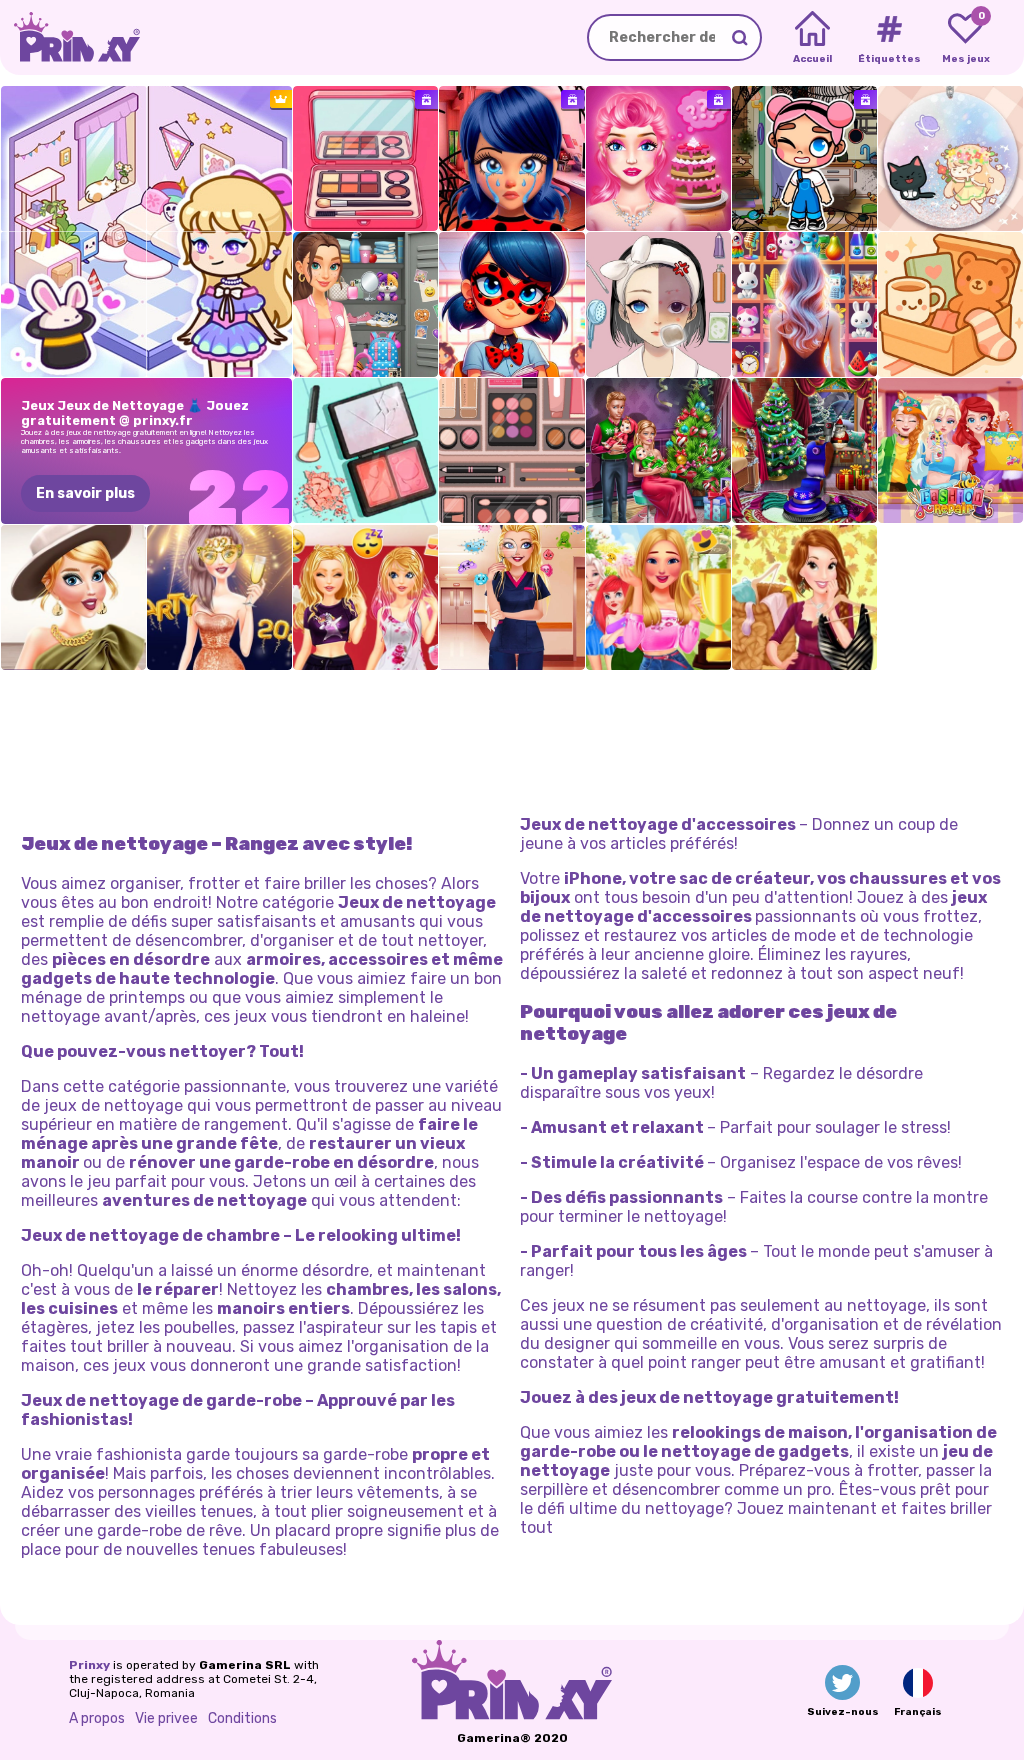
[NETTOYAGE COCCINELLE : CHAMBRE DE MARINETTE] (511, 158)
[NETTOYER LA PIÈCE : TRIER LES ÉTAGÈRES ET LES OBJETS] (804, 304)
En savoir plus (85, 493)
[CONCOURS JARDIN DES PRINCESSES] (658, 597)
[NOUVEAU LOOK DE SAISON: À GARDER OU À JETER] (804, 597)
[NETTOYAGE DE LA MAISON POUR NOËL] (804, 450)
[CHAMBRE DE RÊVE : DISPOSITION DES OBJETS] (950, 304)
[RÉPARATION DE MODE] (950, 450)
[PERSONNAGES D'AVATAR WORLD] (804, 158)
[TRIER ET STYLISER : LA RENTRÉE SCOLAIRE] (365, 304)
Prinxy (89, 1665)
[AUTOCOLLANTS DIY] (950, 158)
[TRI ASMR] (365, 450)
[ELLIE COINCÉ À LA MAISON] (365, 597)
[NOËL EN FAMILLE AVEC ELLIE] (658, 450)
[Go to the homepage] (70, 37)
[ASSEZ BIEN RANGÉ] (511, 450)
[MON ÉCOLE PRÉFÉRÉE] (511, 304)
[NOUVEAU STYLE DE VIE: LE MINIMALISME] (73, 597)
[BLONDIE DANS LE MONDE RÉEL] (658, 158)
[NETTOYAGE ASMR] (365, 158)
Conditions (242, 1718)
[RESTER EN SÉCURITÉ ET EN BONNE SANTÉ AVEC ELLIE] (511, 597)
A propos (97, 1718)
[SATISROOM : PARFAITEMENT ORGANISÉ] (658, 304)
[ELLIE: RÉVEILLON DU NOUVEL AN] (219, 597)
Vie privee (166, 1718)
